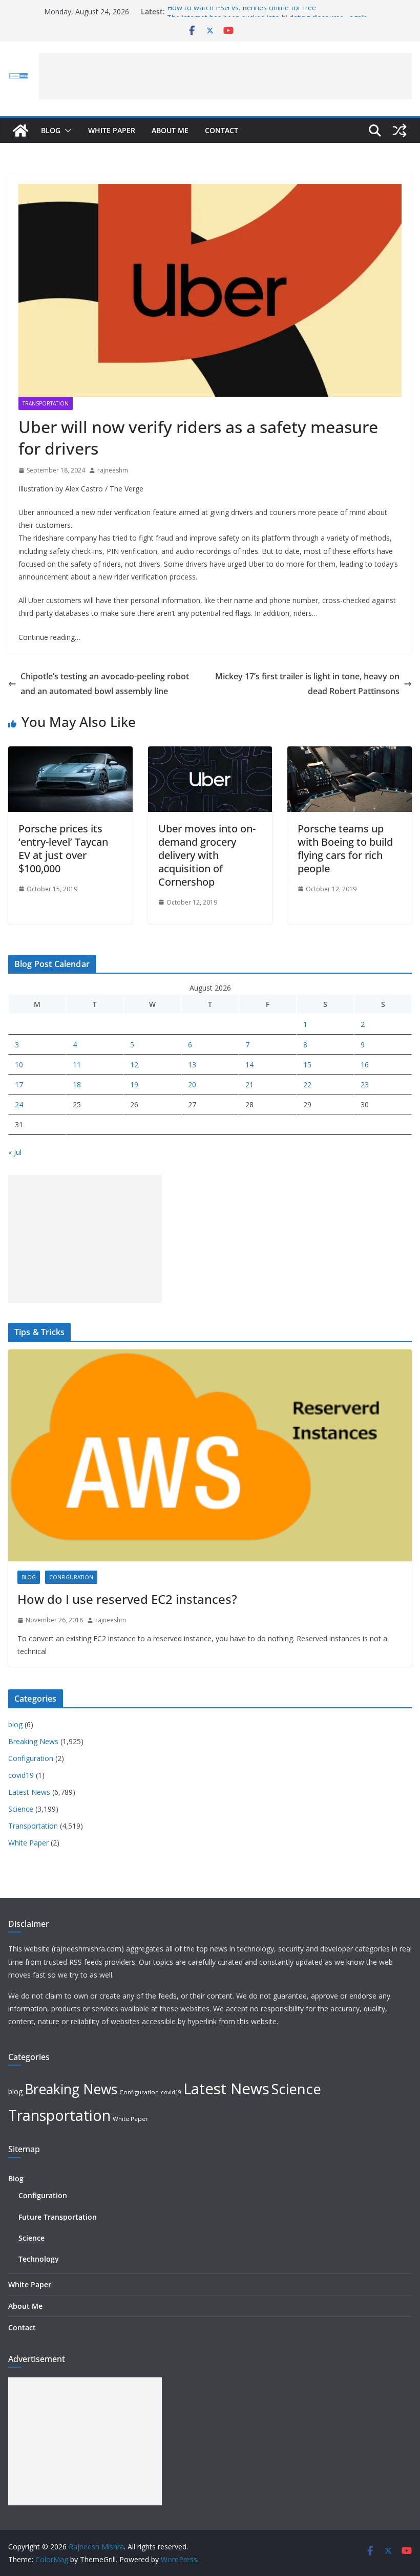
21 (249, 1085)
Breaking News (33, 1741)
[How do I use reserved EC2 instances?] (210, 1455)
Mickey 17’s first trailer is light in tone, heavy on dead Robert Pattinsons (307, 684)
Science (21, 1809)
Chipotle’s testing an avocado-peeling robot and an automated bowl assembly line (105, 684)
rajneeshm (113, 470)
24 (19, 1104)
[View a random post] (400, 131)
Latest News (29, 1792)
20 (192, 1085)
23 (365, 1085)
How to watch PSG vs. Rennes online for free (241, 12)
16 (365, 1065)
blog (29, 1577)
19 (134, 1085)
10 (19, 1065)
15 (307, 1065)
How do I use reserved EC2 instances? (127, 1599)
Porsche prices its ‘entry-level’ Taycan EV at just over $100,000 (63, 849)
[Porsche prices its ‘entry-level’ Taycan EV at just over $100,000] (70, 754)
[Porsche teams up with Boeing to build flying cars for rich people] (350, 754)
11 (77, 1065)
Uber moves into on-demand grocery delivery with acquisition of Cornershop (207, 855)
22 (307, 1085)
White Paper (112, 130)
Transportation (46, 403)
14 (249, 1065)
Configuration (71, 1577)
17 (19, 1085)
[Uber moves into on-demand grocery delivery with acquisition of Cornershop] (210, 754)
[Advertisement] (225, 76)
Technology (39, 2259)
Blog (51, 130)
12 (134, 1065)
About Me (170, 130)
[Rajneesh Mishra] (20, 131)
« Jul (15, 1152)
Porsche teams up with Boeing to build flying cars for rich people (345, 849)
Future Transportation (58, 2217)
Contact (222, 130)
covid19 (21, 1775)
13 (192, 1065)
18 (77, 1085)
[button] (66, 131)
